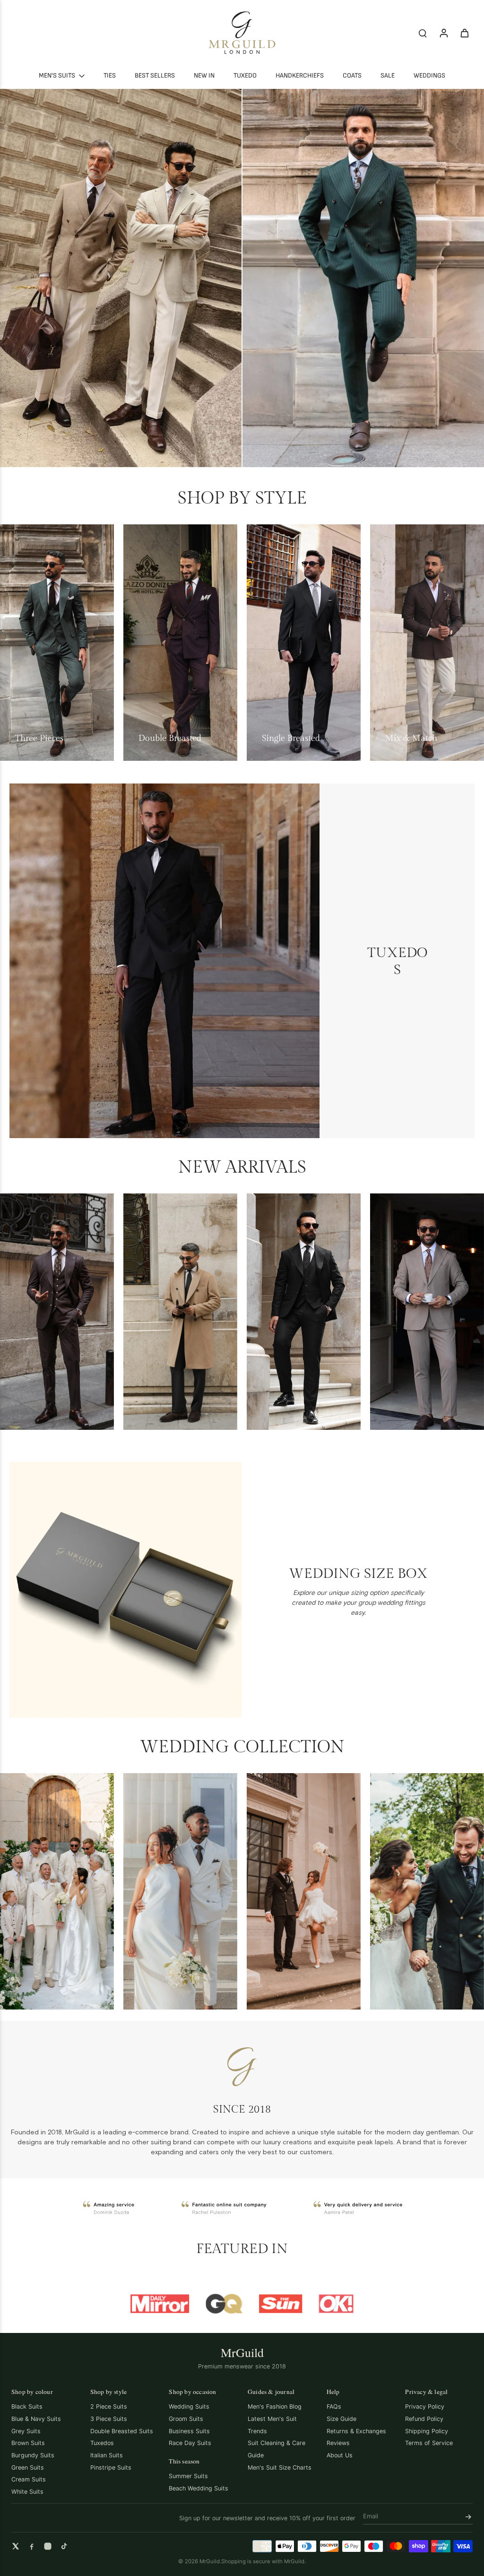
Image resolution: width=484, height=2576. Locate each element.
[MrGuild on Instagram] (48, 2546)
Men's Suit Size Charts (280, 2467)
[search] (423, 33)
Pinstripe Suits (111, 2467)
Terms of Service (429, 2443)
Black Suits (27, 2406)
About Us (340, 2455)
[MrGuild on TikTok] (64, 2546)
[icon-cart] (464, 33)
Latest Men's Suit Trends (272, 2425)
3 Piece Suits (109, 2419)
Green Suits (28, 2467)
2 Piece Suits (109, 2406)
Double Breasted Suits (122, 2431)
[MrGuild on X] (16, 2546)
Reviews (338, 2443)
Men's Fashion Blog (275, 2406)
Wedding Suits (189, 2406)
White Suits (27, 2492)
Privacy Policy (425, 2406)
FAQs (334, 2406)
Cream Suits (29, 2479)
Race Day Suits (190, 2443)
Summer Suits (188, 2476)
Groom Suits (186, 2419)
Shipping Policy (427, 2431)
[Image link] (121, 278)
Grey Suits (26, 2431)
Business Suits (189, 2431)
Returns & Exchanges (356, 2431)
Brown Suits (28, 2443)
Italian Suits (107, 2455)
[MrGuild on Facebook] (32, 2546)
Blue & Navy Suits (36, 2419)
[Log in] (443, 33)
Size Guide (341, 2419)
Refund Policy (424, 2419)
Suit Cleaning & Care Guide (277, 2449)
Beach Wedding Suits (199, 2488)
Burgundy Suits (33, 2455)
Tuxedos (102, 2443)
